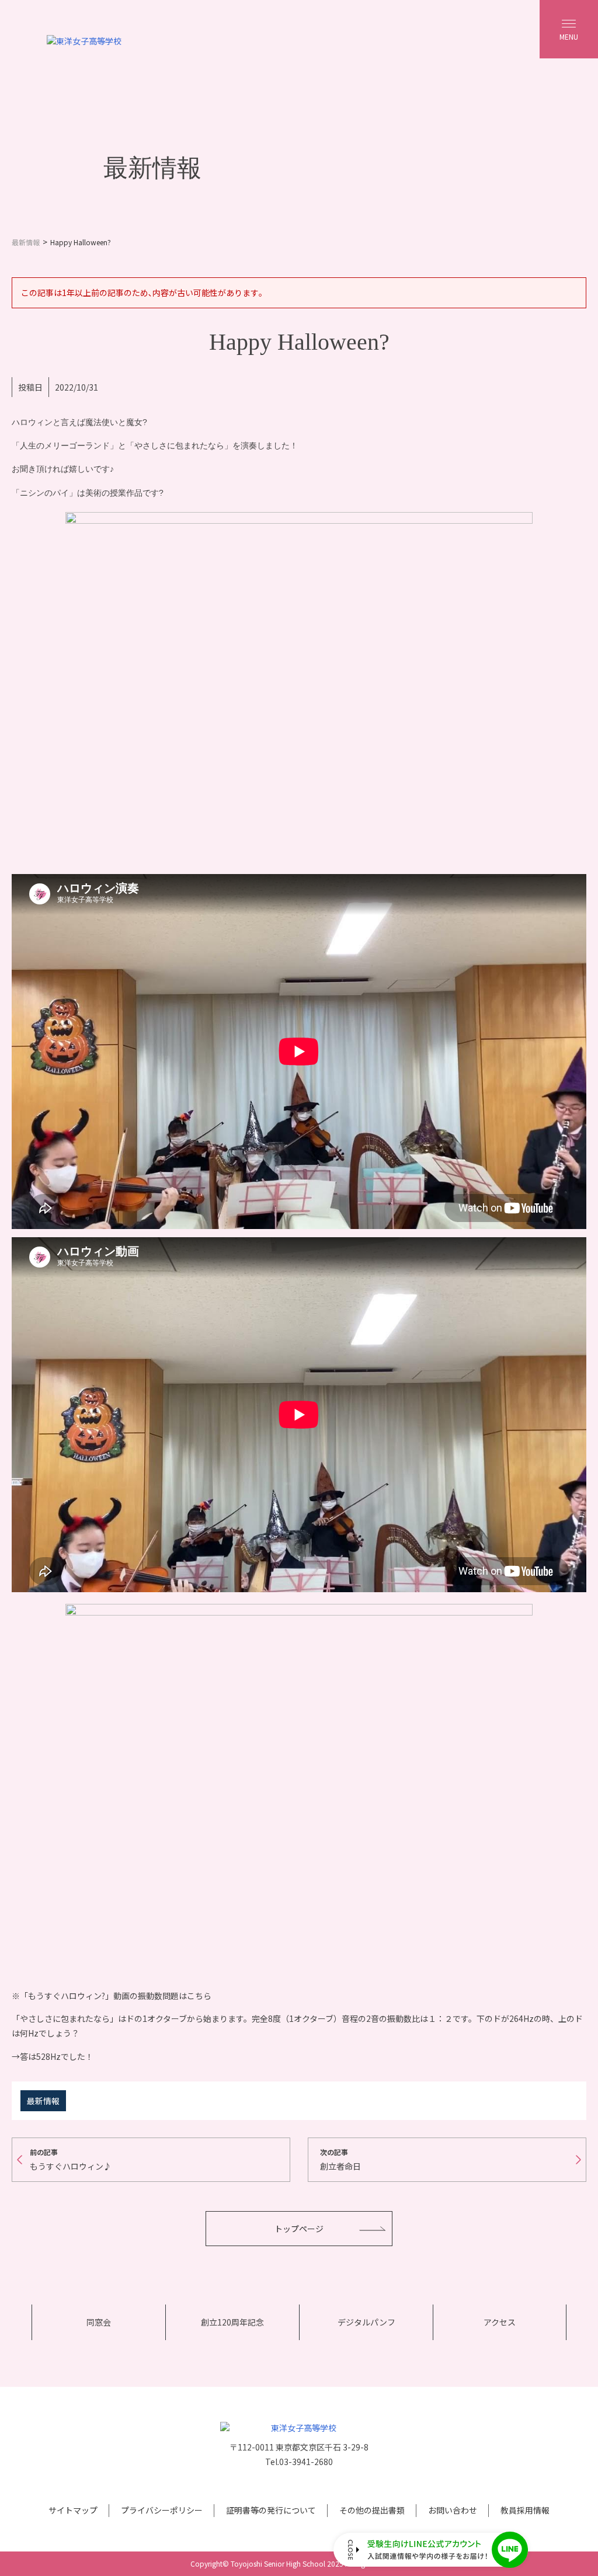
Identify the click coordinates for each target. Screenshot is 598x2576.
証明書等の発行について (271, 2510)
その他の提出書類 (372, 2510)
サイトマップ (73, 2510)
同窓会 (99, 2322)
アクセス (500, 2322)
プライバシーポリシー (162, 2510)
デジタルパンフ (366, 2322)
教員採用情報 (525, 2510)
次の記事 (340, 2159)
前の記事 (71, 2159)
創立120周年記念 (232, 2322)
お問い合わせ (453, 2510)
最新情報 (43, 2101)
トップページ (299, 2229)
